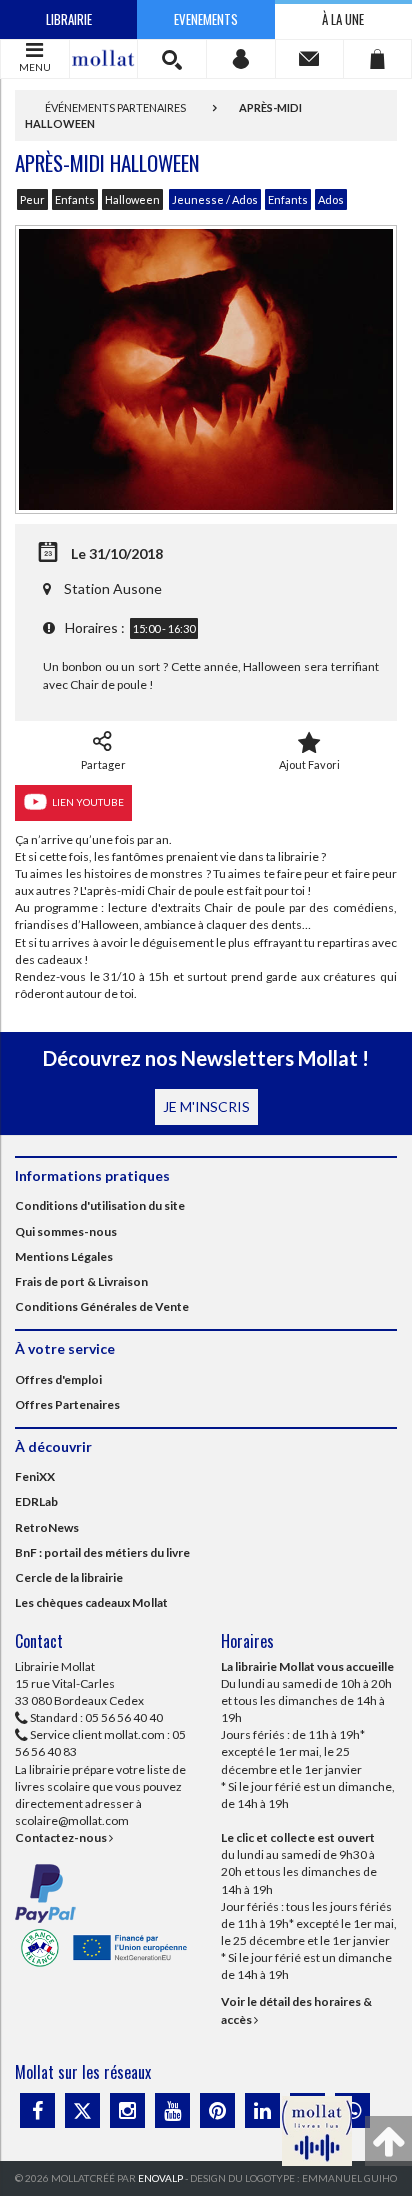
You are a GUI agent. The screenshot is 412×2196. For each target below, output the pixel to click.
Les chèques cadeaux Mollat (91, 1602)
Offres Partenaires (67, 1404)
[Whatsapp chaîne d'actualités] (352, 2110)
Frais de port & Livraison (81, 1281)
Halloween (132, 199)
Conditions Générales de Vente (102, 1306)
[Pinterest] (217, 2110)
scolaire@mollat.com (72, 1820)
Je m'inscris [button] (206, 1106)
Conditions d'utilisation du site (100, 1205)
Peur (32, 199)
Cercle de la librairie (69, 1577)
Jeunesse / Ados (215, 199)
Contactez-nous (62, 1837)
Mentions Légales (64, 1256)
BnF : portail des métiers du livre (102, 1552)
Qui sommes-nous (66, 1231)
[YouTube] (172, 2110)
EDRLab (36, 1501)
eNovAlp (160, 2178)
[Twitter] (82, 2110)
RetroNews (47, 1527)
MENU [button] (35, 67)
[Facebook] (37, 2110)
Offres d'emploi (58, 1379)
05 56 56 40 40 (124, 1717)
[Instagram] (127, 2110)
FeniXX (35, 1476)
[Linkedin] (262, 2110)
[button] (172, 59)
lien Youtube (86, 801)
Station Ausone (113, 588)
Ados (331, 199)
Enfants (75, 199)
